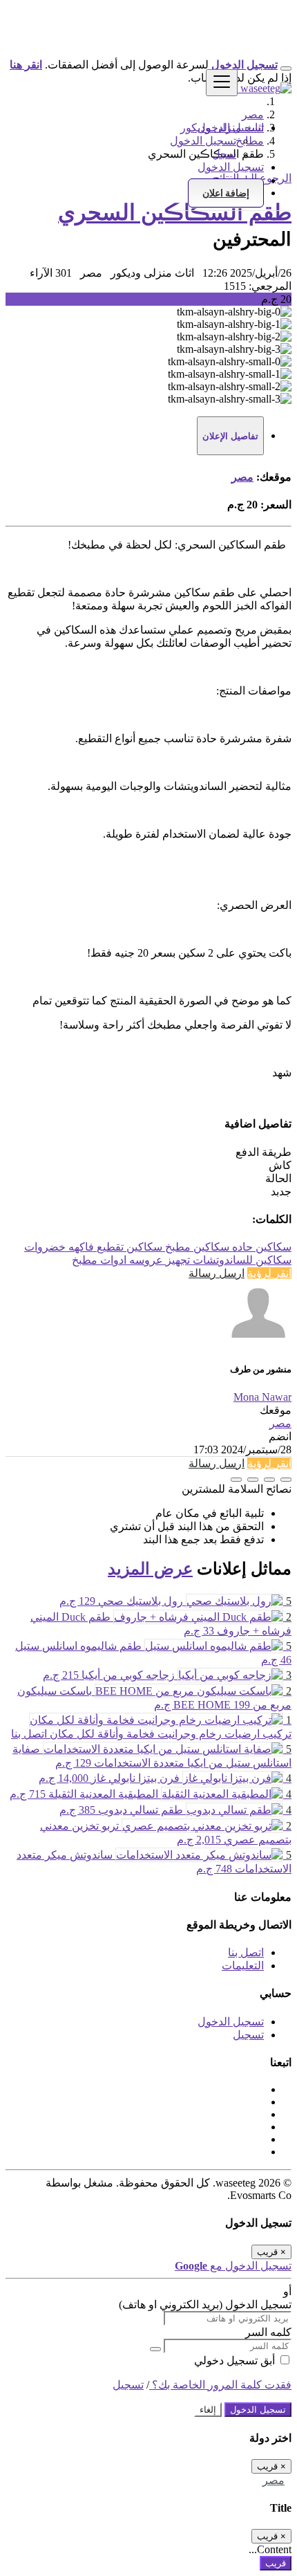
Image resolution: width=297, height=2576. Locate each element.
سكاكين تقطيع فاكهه (114, 1247)
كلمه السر (268, 2332)
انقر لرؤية (269, 1273)
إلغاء (208, 2410)
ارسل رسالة (217, 1273)
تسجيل (248, 2035)
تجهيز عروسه (158, 1260)
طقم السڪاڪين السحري (175, 212)
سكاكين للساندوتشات (241, 1260)
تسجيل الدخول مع (233, 2266)
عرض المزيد (150, 1569)
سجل (224, 154)
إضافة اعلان (226, 193)
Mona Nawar (262, 1397)
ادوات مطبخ (99, 1260)
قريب (276, 2563)
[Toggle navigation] (222, 83)
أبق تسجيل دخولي (236, 2361)
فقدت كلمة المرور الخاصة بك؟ (220, 2385)
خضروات (45, 1247)
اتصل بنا (246, 1952)
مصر (242, 477)
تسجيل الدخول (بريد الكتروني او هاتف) (205, 2304)
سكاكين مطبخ (196, 1247)
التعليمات (243, 1966)
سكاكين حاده (260, 1247)
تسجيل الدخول (203, 141)
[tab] (230, 436)
